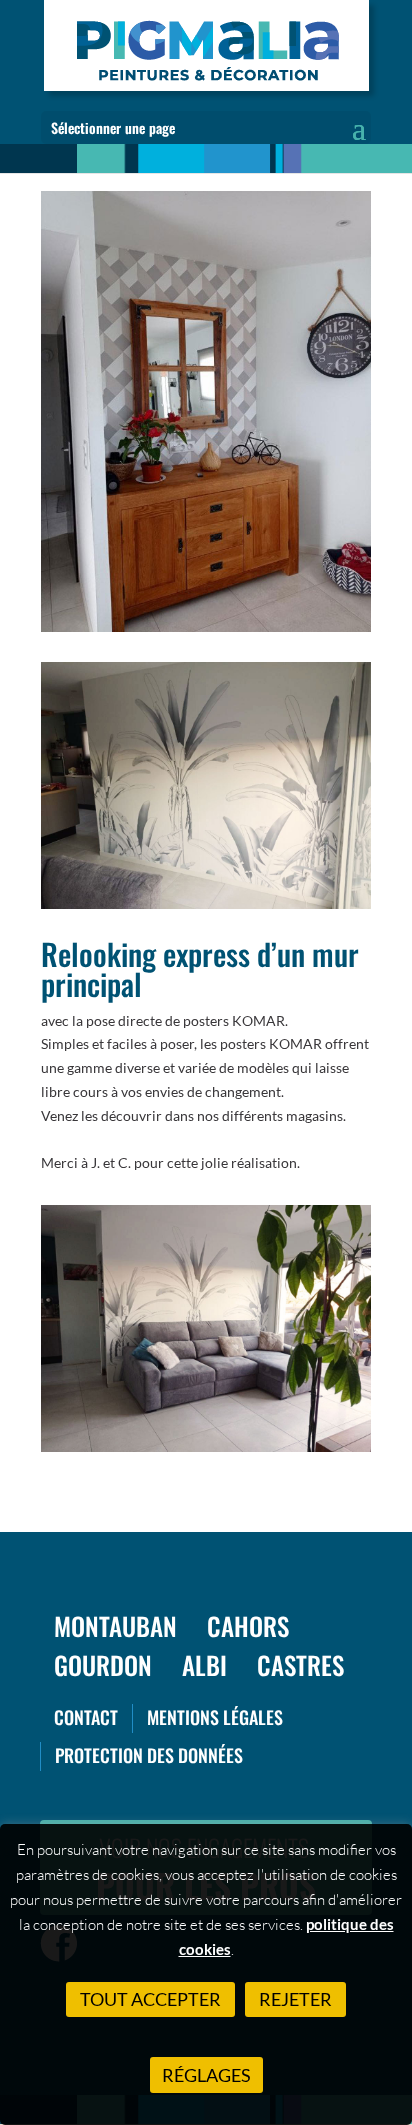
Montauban (115, 1625)
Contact (86, 1717)
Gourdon (103, 1664)
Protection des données (149, 1755)
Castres (300, 1664)
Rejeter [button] (295, 1999)
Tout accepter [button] (150, 1999)
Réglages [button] (206, 2075)
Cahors (248, 1625)
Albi (204, 1664)
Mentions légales (215, 1717)
